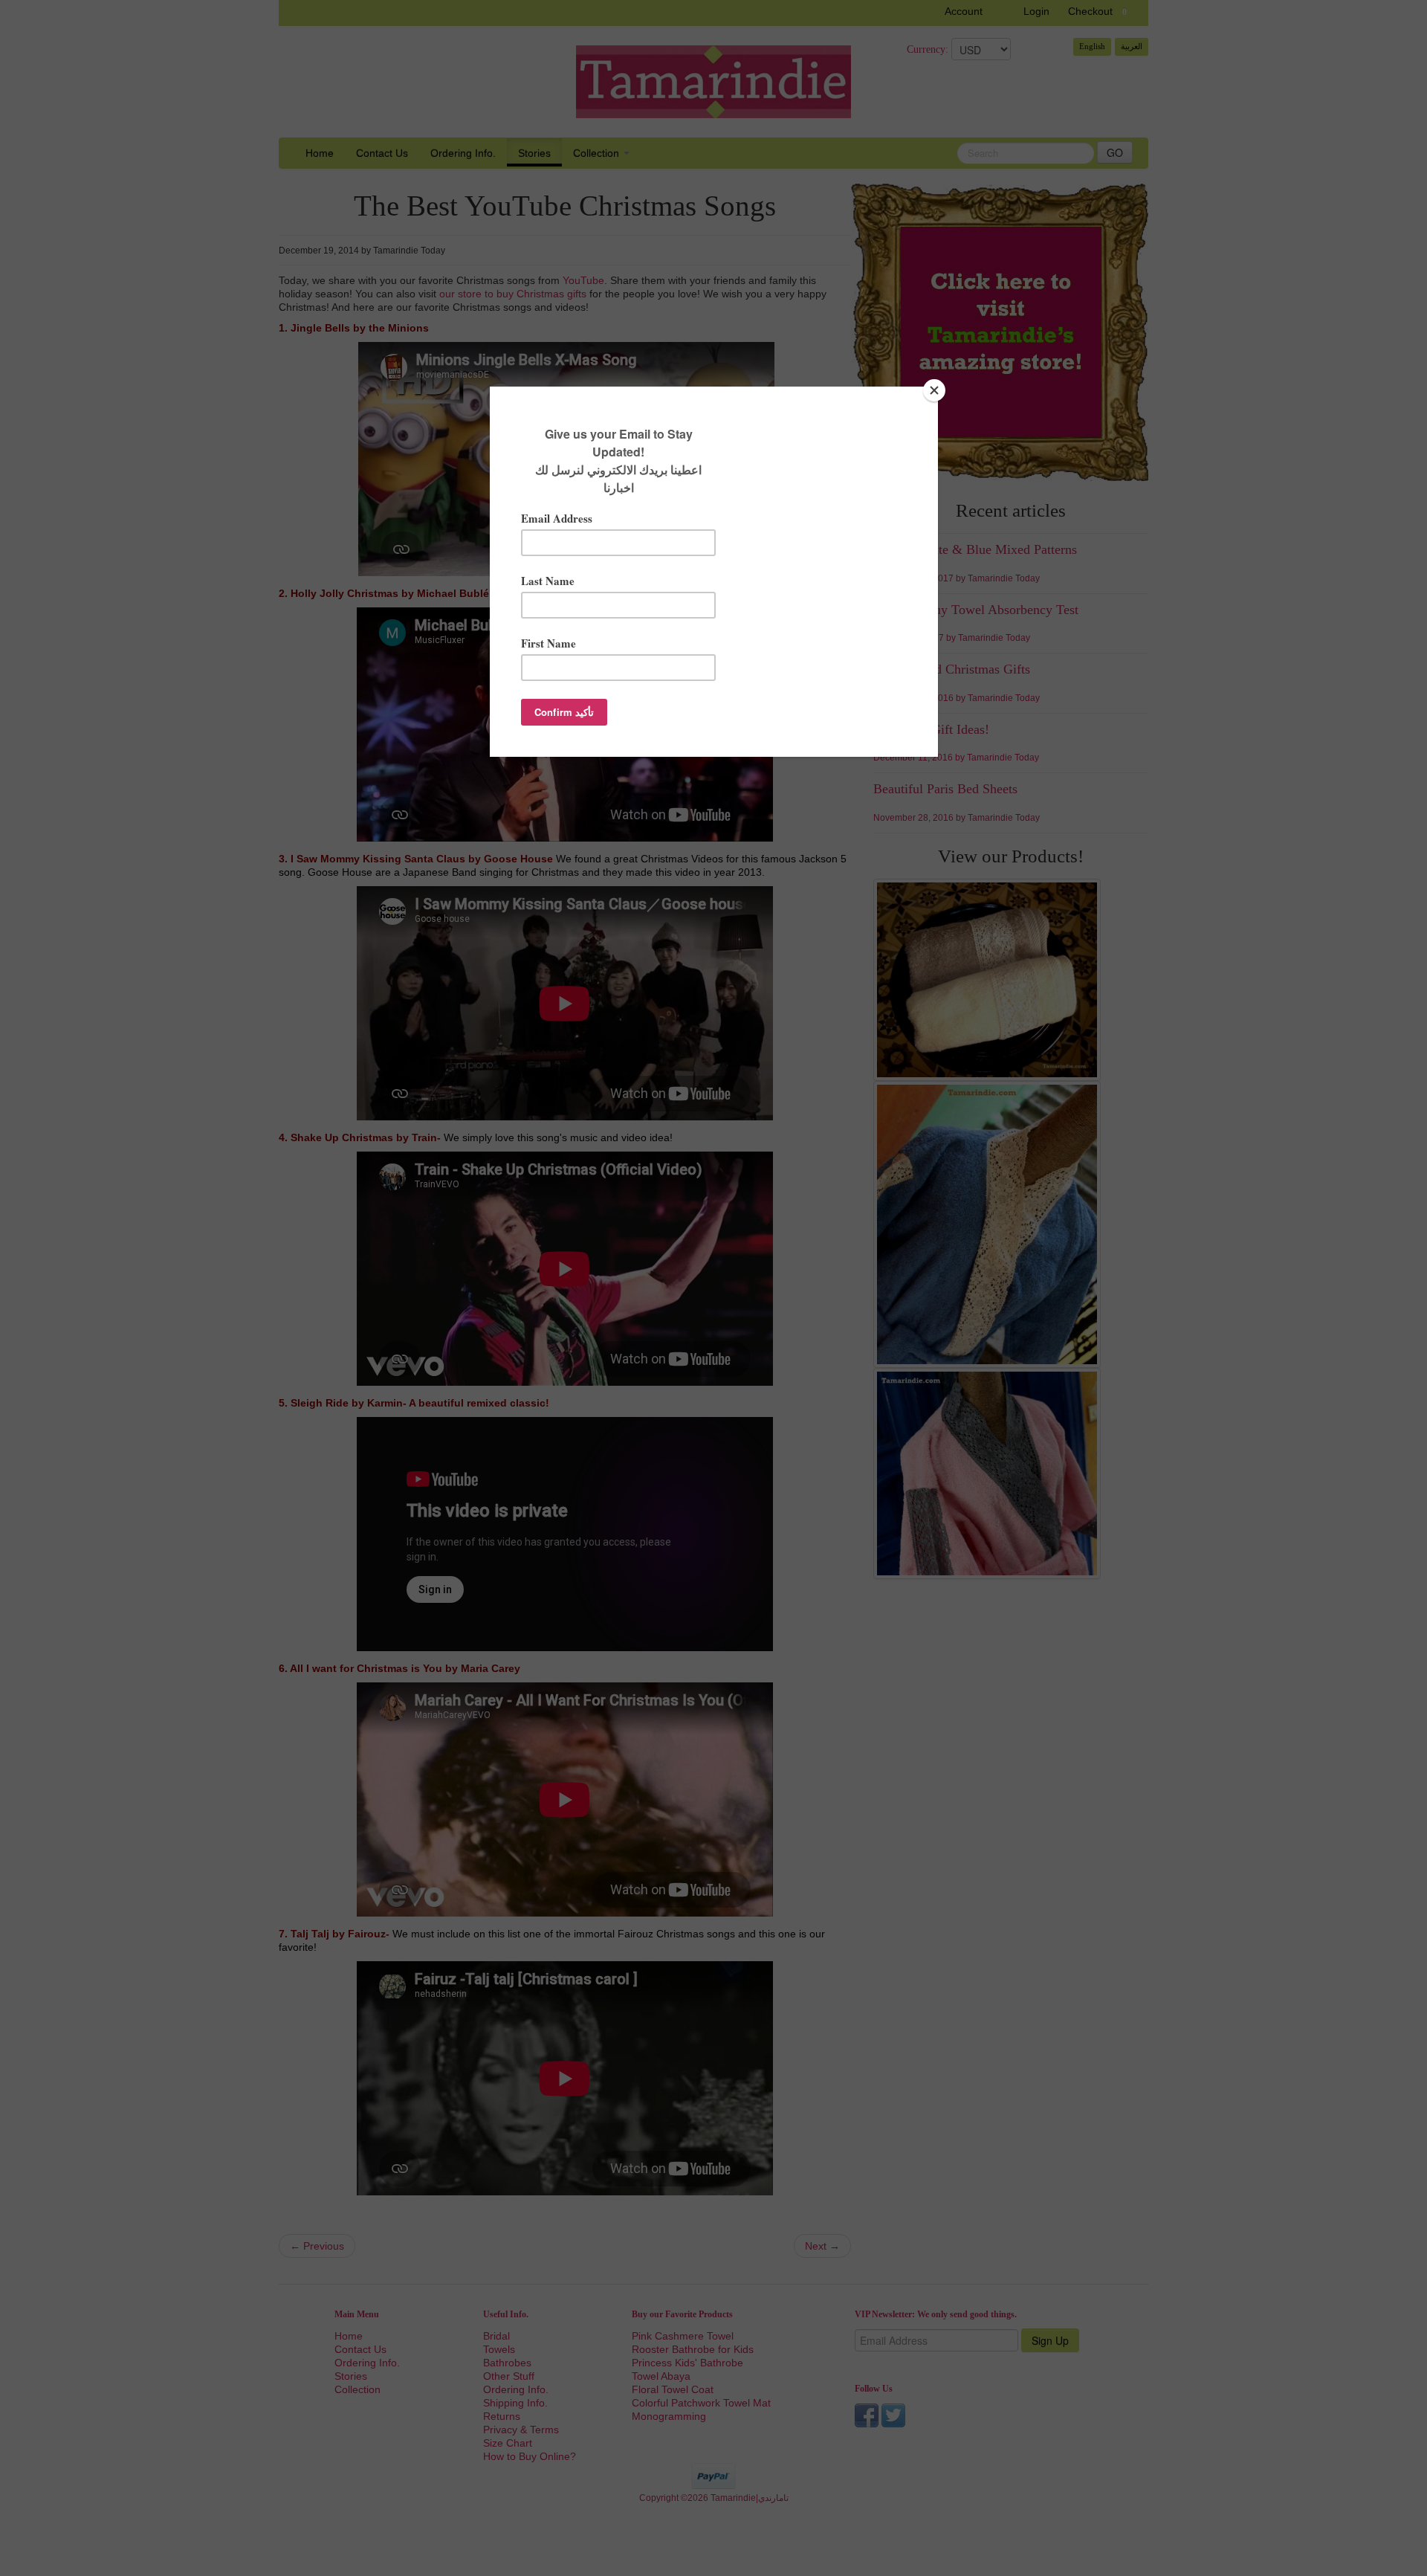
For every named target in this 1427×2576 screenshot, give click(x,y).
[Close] (934, 390)
